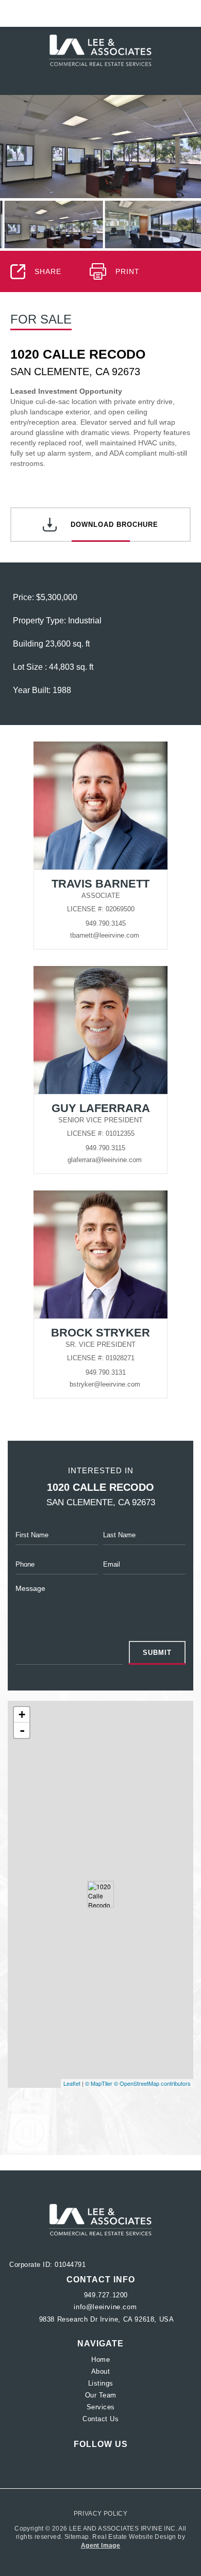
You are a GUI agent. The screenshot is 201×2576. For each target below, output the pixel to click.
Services (101, 2407)
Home (100, 2360)
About (101, 2371)
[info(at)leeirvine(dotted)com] (179, 13)
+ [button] (22, 1714)
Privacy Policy (101, 2514)
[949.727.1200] (101, 13)
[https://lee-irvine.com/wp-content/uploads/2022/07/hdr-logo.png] (100, 2220)
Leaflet (72, 2083)
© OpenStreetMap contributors (152, 2083)
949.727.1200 (106, 2295)
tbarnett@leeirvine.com (105, 935)
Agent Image (100, 2546)
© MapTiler (99, 2083)
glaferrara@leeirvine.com (105, 1160)
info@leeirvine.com (105, 2307)
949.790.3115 (105, 1148)
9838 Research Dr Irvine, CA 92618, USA (105, 2319)
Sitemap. (79, 2537)
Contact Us (100, 2419)
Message (30, 1588)
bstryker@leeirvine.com (105, 1384)
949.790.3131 (106, 1372)
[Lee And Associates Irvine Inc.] (100, 50)
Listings (101, 2383)
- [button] (22, 1730)
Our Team (101, 2395)
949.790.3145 (106, 923)
